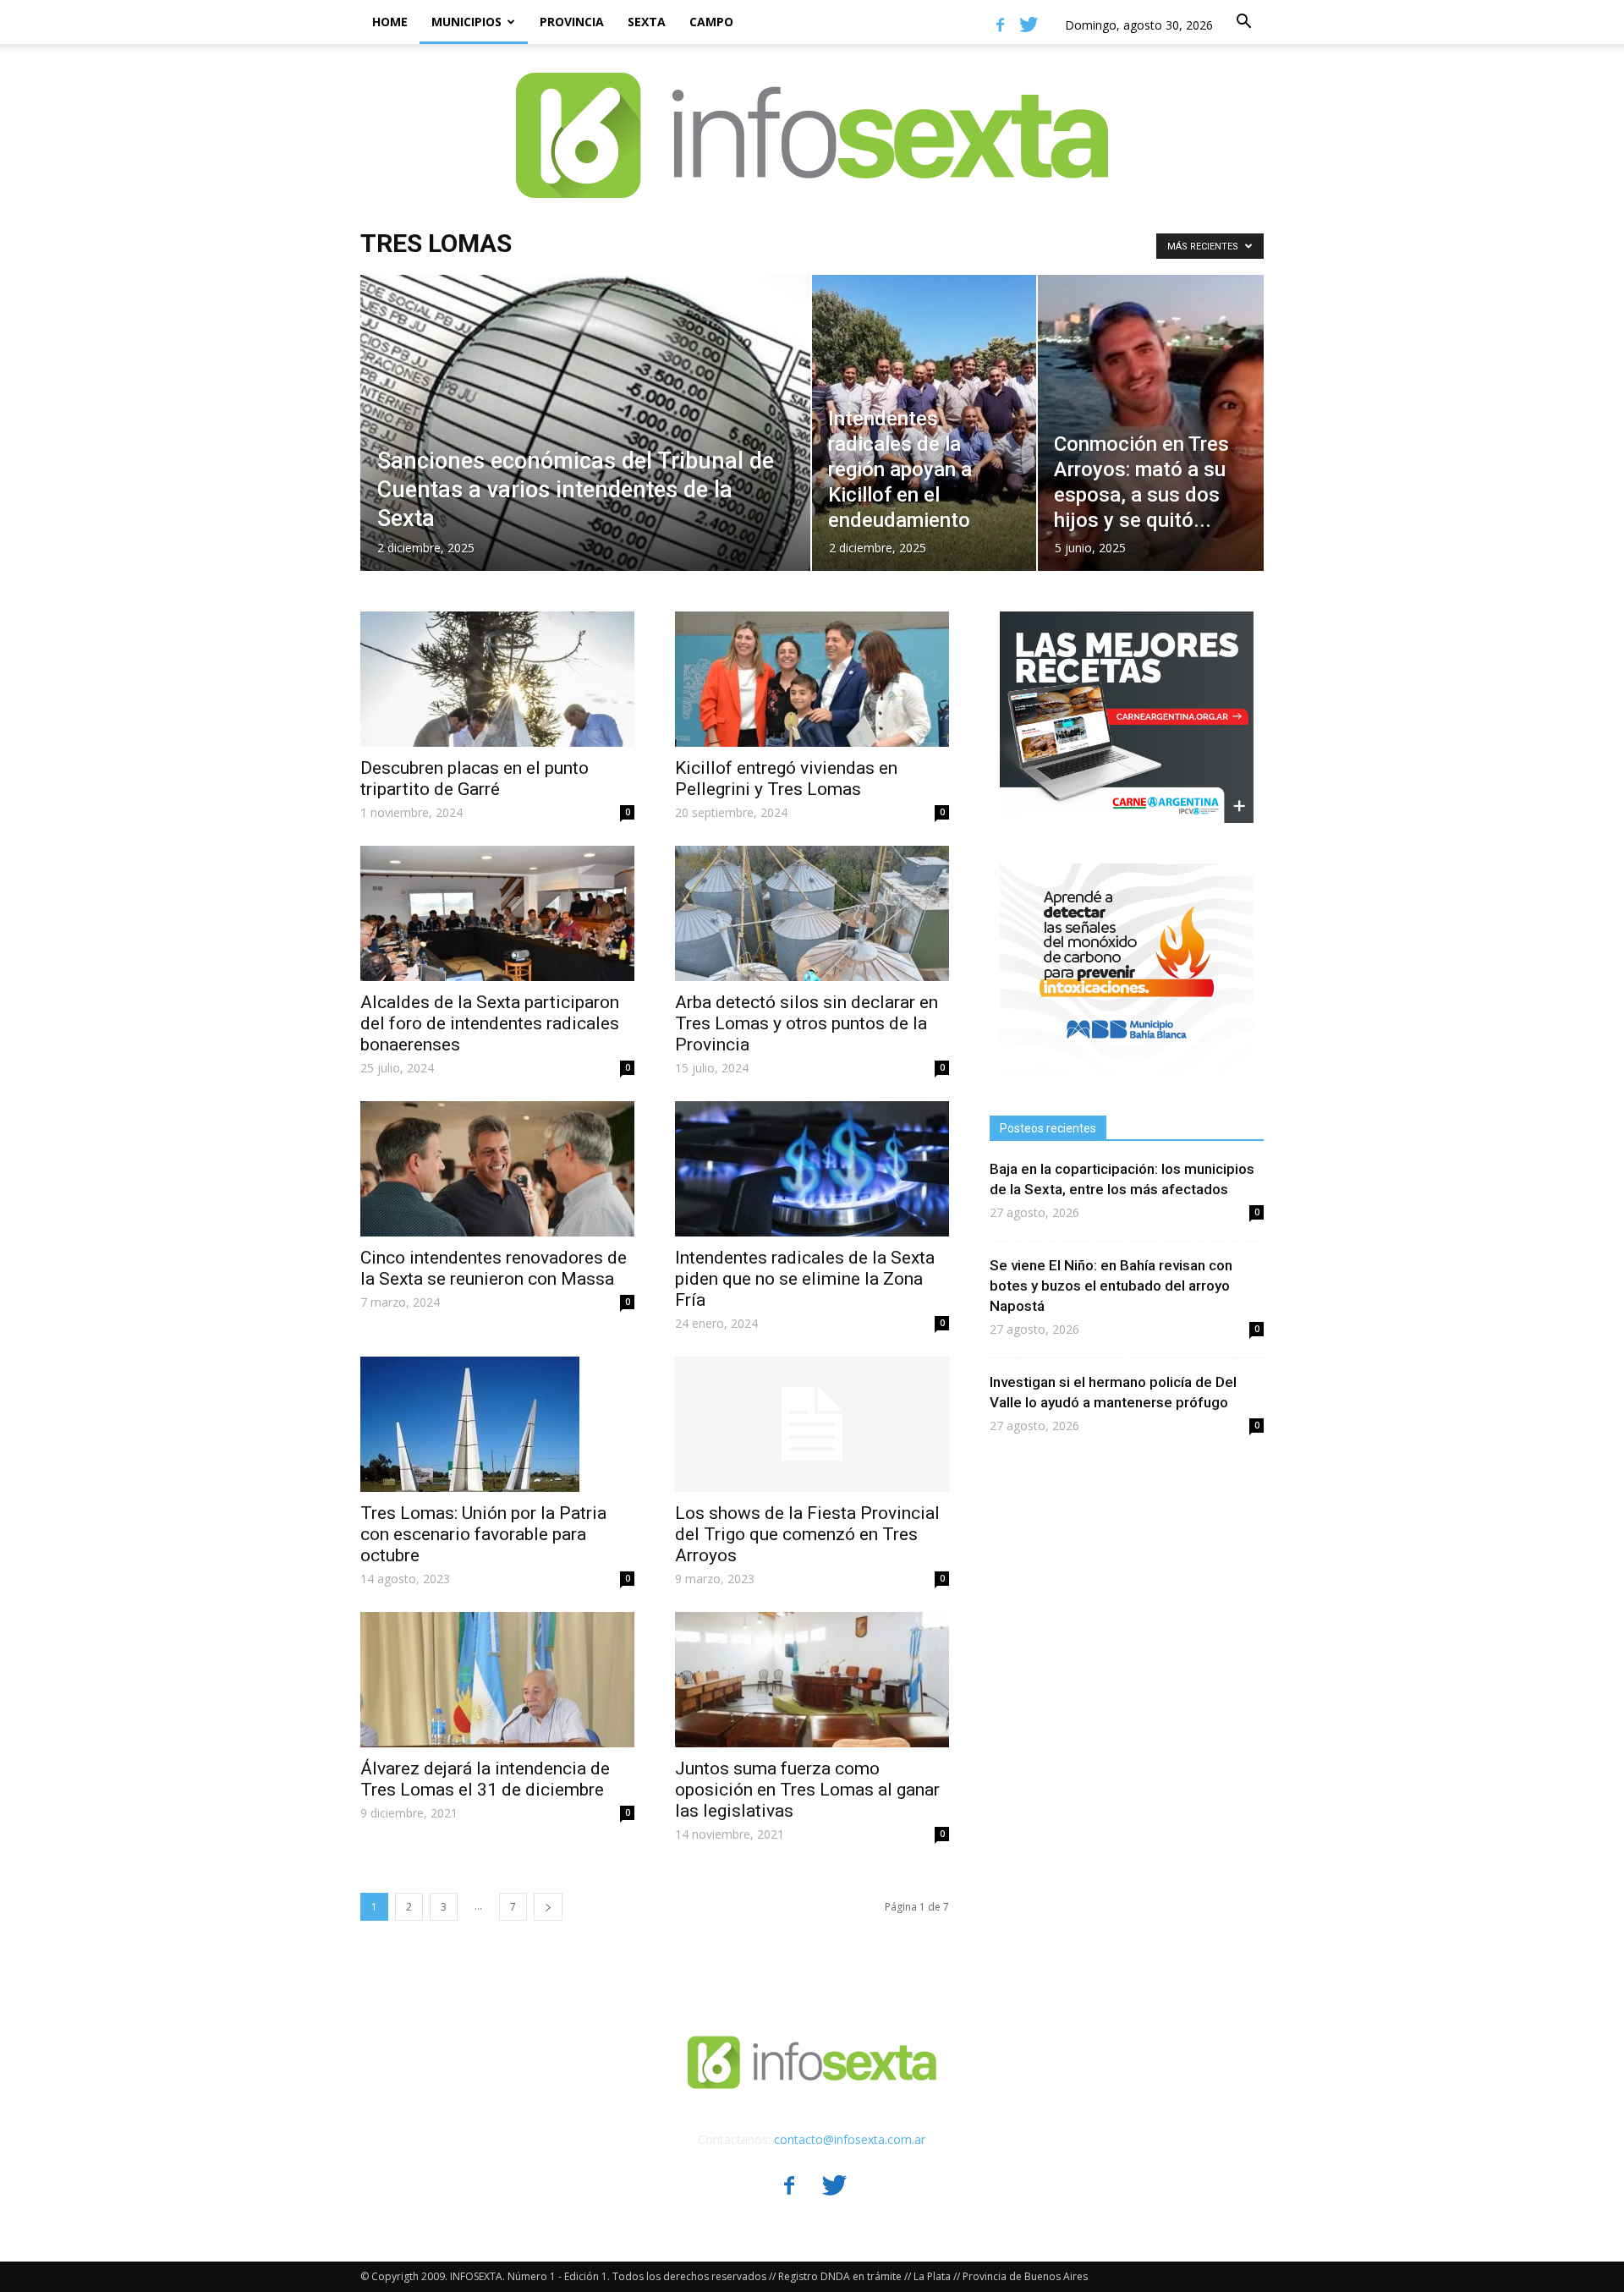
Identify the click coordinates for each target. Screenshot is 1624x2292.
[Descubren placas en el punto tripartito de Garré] (497, 679)
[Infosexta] (812, 118)
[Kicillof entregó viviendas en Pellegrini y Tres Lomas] (812, 679)
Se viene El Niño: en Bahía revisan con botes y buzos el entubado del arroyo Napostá (1111, 1286)
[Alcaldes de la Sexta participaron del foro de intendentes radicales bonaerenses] (497, 913)
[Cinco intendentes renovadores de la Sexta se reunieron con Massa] (497, 1169)
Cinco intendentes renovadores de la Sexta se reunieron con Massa (494, 1268)
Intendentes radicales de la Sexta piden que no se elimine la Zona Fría (805, 1279)
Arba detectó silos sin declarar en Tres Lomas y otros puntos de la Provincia (807, 1023)
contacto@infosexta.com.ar (850, 2139)
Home (390, 22)
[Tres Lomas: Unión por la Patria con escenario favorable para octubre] (497, 1424)
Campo (711, 22)
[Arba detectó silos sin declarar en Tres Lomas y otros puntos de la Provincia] (812, 913)
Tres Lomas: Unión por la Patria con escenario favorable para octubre (483, 1534)
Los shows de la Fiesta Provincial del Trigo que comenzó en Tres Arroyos (807, 1534)
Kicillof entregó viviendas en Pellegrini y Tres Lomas (786, 779)
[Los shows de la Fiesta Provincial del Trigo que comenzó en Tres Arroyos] (812, 1424)
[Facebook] (1000, 25)
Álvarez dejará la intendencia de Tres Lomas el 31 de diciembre (485, 1779)
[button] (1243, 22)
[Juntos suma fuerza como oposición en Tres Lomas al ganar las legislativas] (812, 1680)
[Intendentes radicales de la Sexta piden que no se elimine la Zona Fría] (812, 1169)
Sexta (647, 22)
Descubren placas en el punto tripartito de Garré (475, 779)
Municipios (466, 22)
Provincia (572, 22)
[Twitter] (1029, 25)
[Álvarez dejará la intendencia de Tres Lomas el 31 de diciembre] (497, 1680)
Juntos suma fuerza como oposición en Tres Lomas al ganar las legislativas (807, 1790)
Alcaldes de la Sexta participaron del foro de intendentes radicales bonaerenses (490, 1023)
